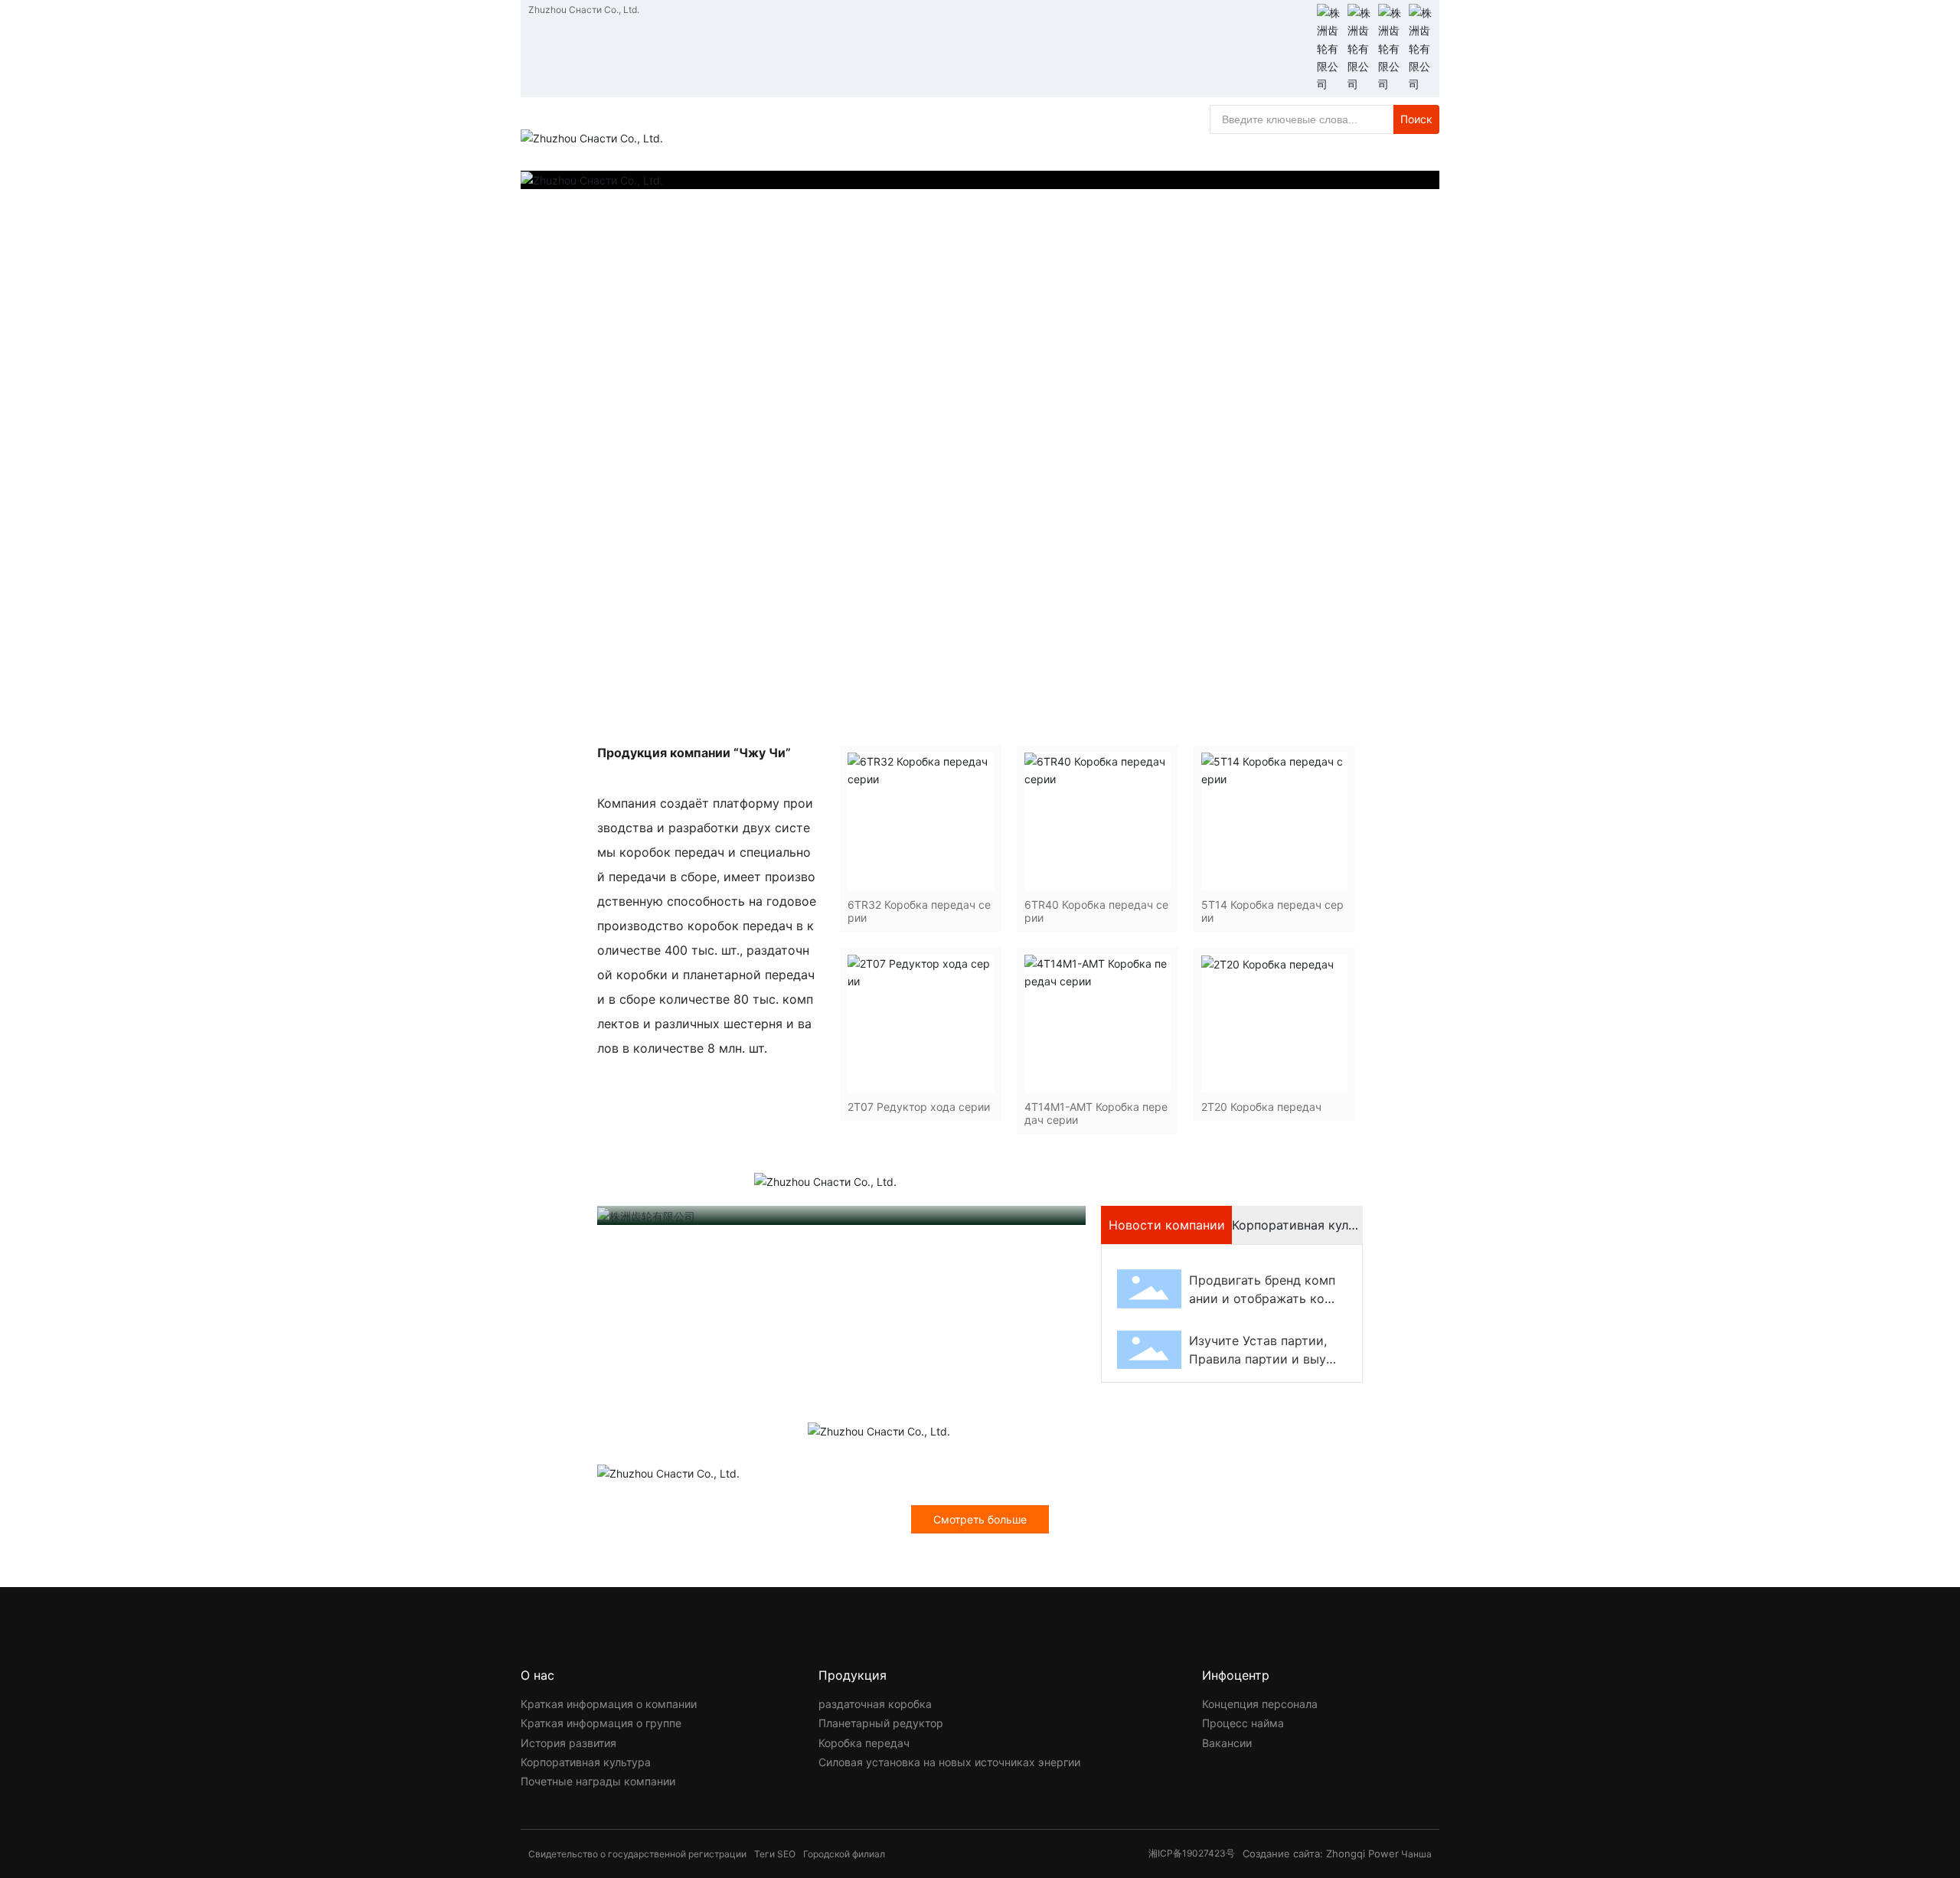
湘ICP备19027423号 (1192, 1853)
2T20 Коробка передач (1261, 1107)
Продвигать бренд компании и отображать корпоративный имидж (1262, 1298)
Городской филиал (844, 1854)
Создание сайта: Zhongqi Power (1321, 1854)
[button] (1302, 672)
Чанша (1416, 1854)
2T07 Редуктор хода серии (919, 1107)
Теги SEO (775, 1854)
